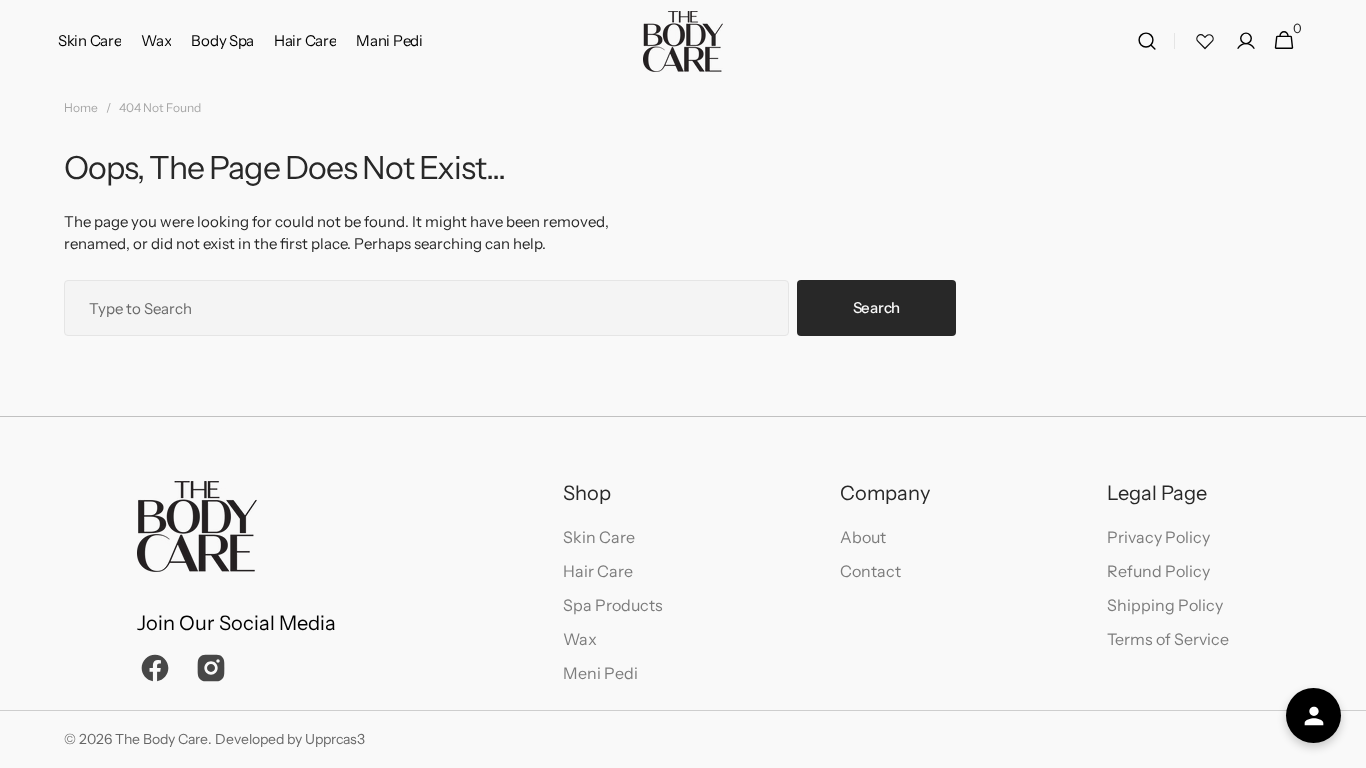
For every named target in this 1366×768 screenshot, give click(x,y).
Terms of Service (1168, 639)
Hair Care (598, 571)
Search (876, 307)
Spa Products (613, 605)
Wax (580, 639)
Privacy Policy (1158, 537)
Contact (870, 571)
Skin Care (599, 537)
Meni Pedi (600, 673)
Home (81, 107)
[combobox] (426, 308)
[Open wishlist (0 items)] (1205, 41)
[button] (1147, 41)
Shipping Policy (1165, 605)
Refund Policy (1158, 571)
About (863, 537)
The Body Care (161, 739)
